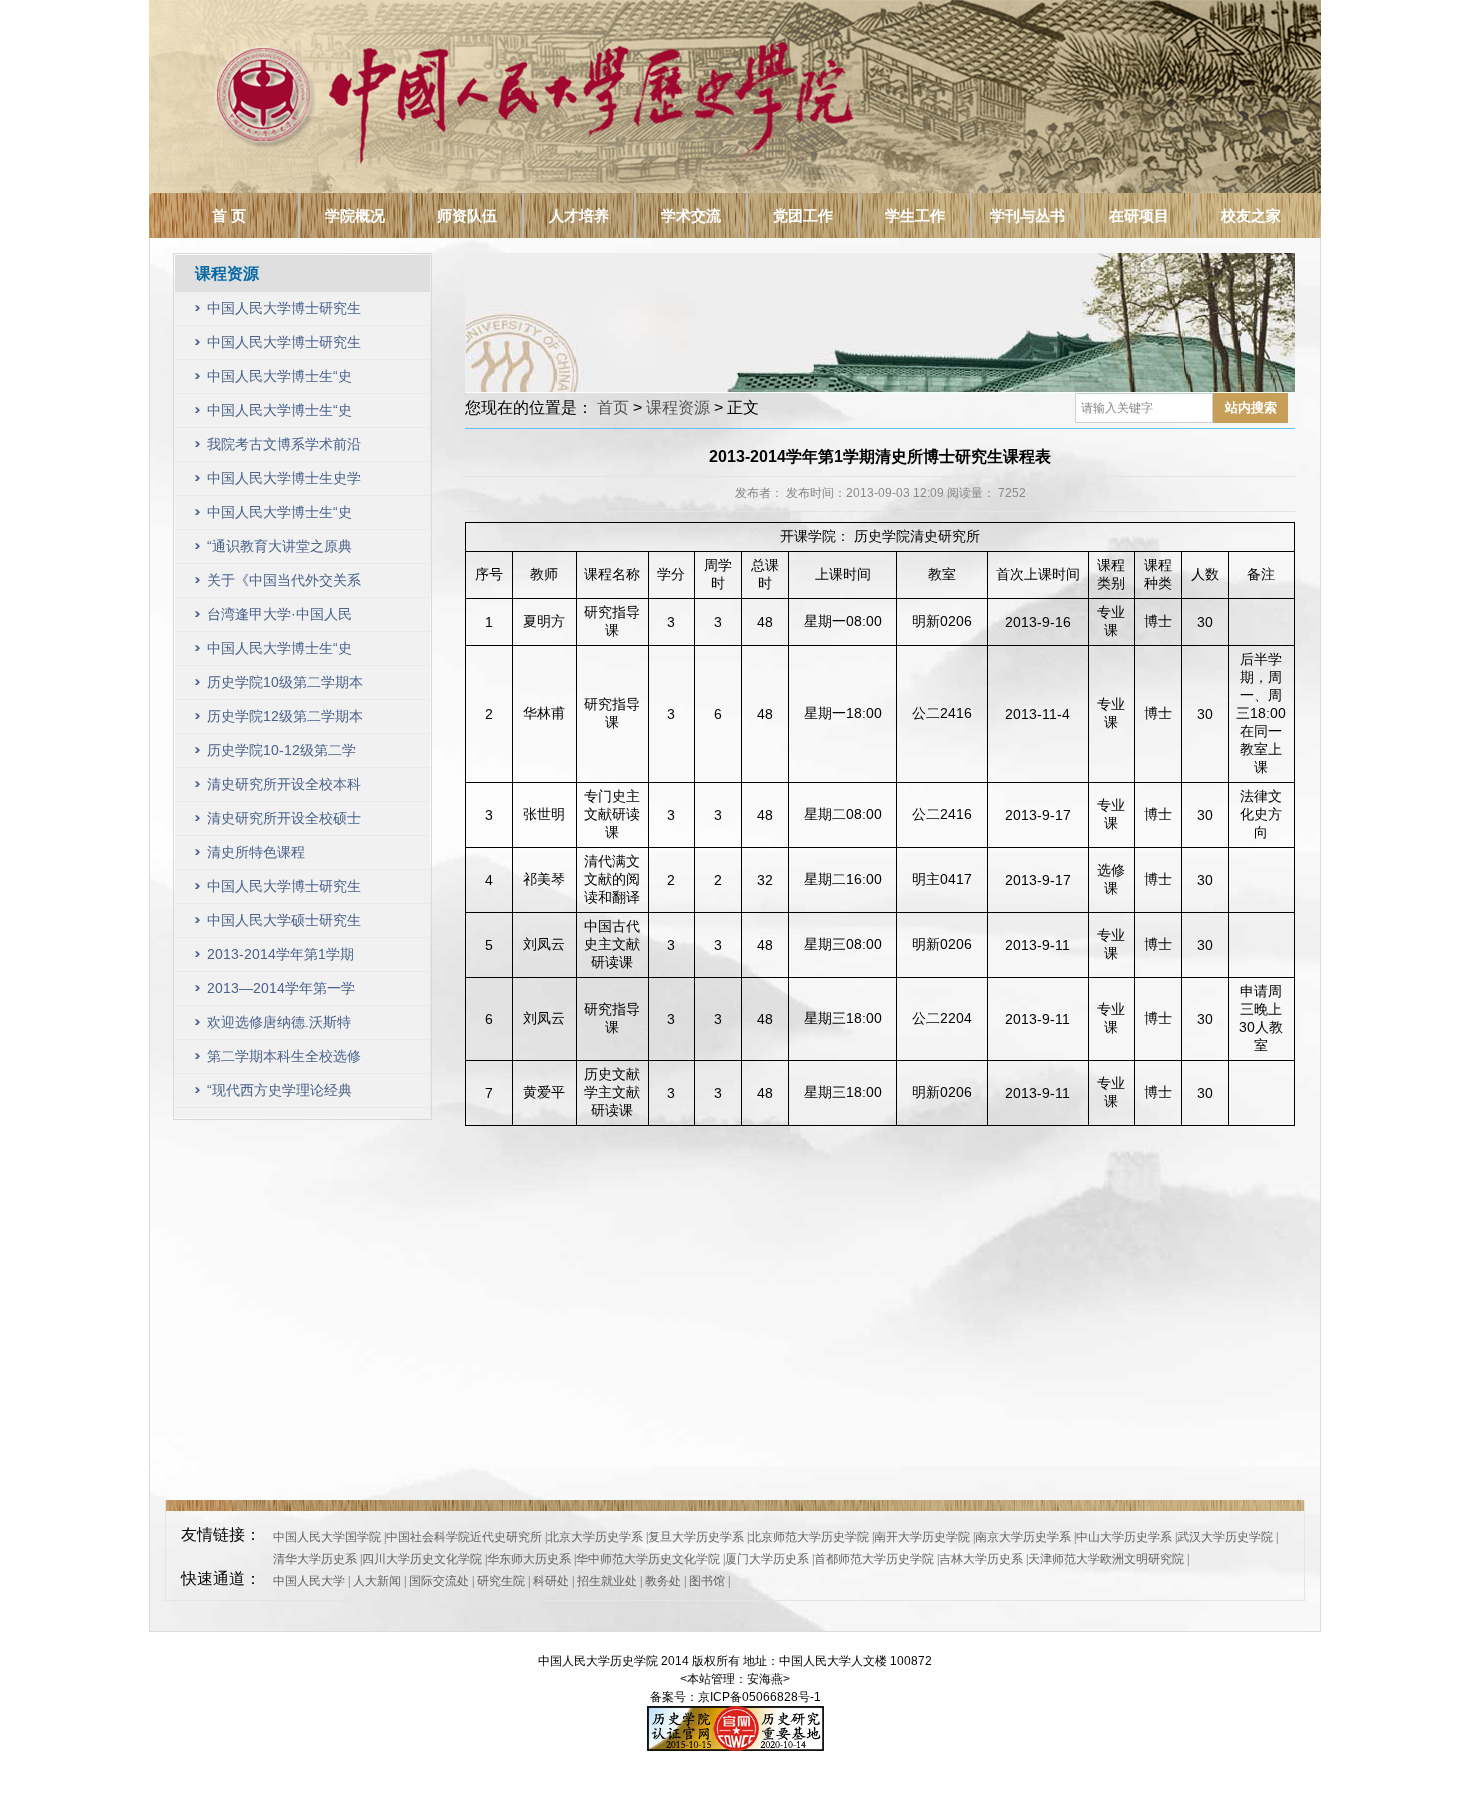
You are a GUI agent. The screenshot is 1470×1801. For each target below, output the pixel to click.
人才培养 (579, 215)
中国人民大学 (309, 1581)
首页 (613, 407)
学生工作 (915, 215)
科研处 (551, 1581)
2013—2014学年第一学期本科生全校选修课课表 (284, 992)
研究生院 (501, 1581)
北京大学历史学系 (595, 1537)
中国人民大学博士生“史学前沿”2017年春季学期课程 (281, 414)
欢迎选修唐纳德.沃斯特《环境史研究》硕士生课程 (284, 1026)
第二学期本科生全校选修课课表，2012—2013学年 (284, 1060)
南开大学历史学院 (922, 1537)
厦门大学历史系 (767, 1559)
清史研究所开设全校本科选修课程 (284, 788)
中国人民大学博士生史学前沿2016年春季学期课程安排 (286, 482)
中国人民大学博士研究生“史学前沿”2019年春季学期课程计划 (284, 346)
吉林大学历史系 (981, 1559)
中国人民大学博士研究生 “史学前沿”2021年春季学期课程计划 (284, 312)
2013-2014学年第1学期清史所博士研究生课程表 (284, 958)
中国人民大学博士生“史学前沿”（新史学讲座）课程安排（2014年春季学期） (286, 652)
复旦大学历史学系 (696, 1537)
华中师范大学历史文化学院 (648, 1559)
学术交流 (691, 215)
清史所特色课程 (256, 852)
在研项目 (1139, 215)
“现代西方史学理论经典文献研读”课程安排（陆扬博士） (279, 1094)
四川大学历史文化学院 (422, 1559)
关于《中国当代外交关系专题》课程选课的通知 (284, 584)
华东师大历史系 (529, 1559)
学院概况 (355, 215)
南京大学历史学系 (1023, 1537)
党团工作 (803, 215)
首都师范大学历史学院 (874, 1559)
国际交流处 (439, 1581)
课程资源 (678, 407)
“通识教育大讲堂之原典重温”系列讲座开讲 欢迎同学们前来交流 (281, 550)
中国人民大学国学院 (327, 1537)
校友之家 (1251, 215)
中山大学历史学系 (1124, 1537)
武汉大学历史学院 (1225, 1537)
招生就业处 (607, 1581)
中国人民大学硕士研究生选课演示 (284, 924)
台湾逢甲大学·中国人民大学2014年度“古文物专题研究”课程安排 (281, 618)
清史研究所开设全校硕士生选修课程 (284, 822)
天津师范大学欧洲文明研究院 (1106, 1559)
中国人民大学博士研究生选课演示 (284, 890)
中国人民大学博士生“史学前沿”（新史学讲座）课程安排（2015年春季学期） (286, 516)
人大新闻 (377, 1581)
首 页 (229, 215)
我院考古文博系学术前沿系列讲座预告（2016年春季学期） (286, 448)
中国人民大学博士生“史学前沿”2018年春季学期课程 (281, 380)
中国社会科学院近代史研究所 (464, 1537)
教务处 (663, 1581)
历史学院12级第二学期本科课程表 (285, 720)
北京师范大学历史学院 (809, 1537)
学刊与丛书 (1027, 215)
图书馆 (707, 1581)
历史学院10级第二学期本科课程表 (285, 686)
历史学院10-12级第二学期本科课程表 (281, 754)
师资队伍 (467, 215)
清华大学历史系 (315, 1559)
